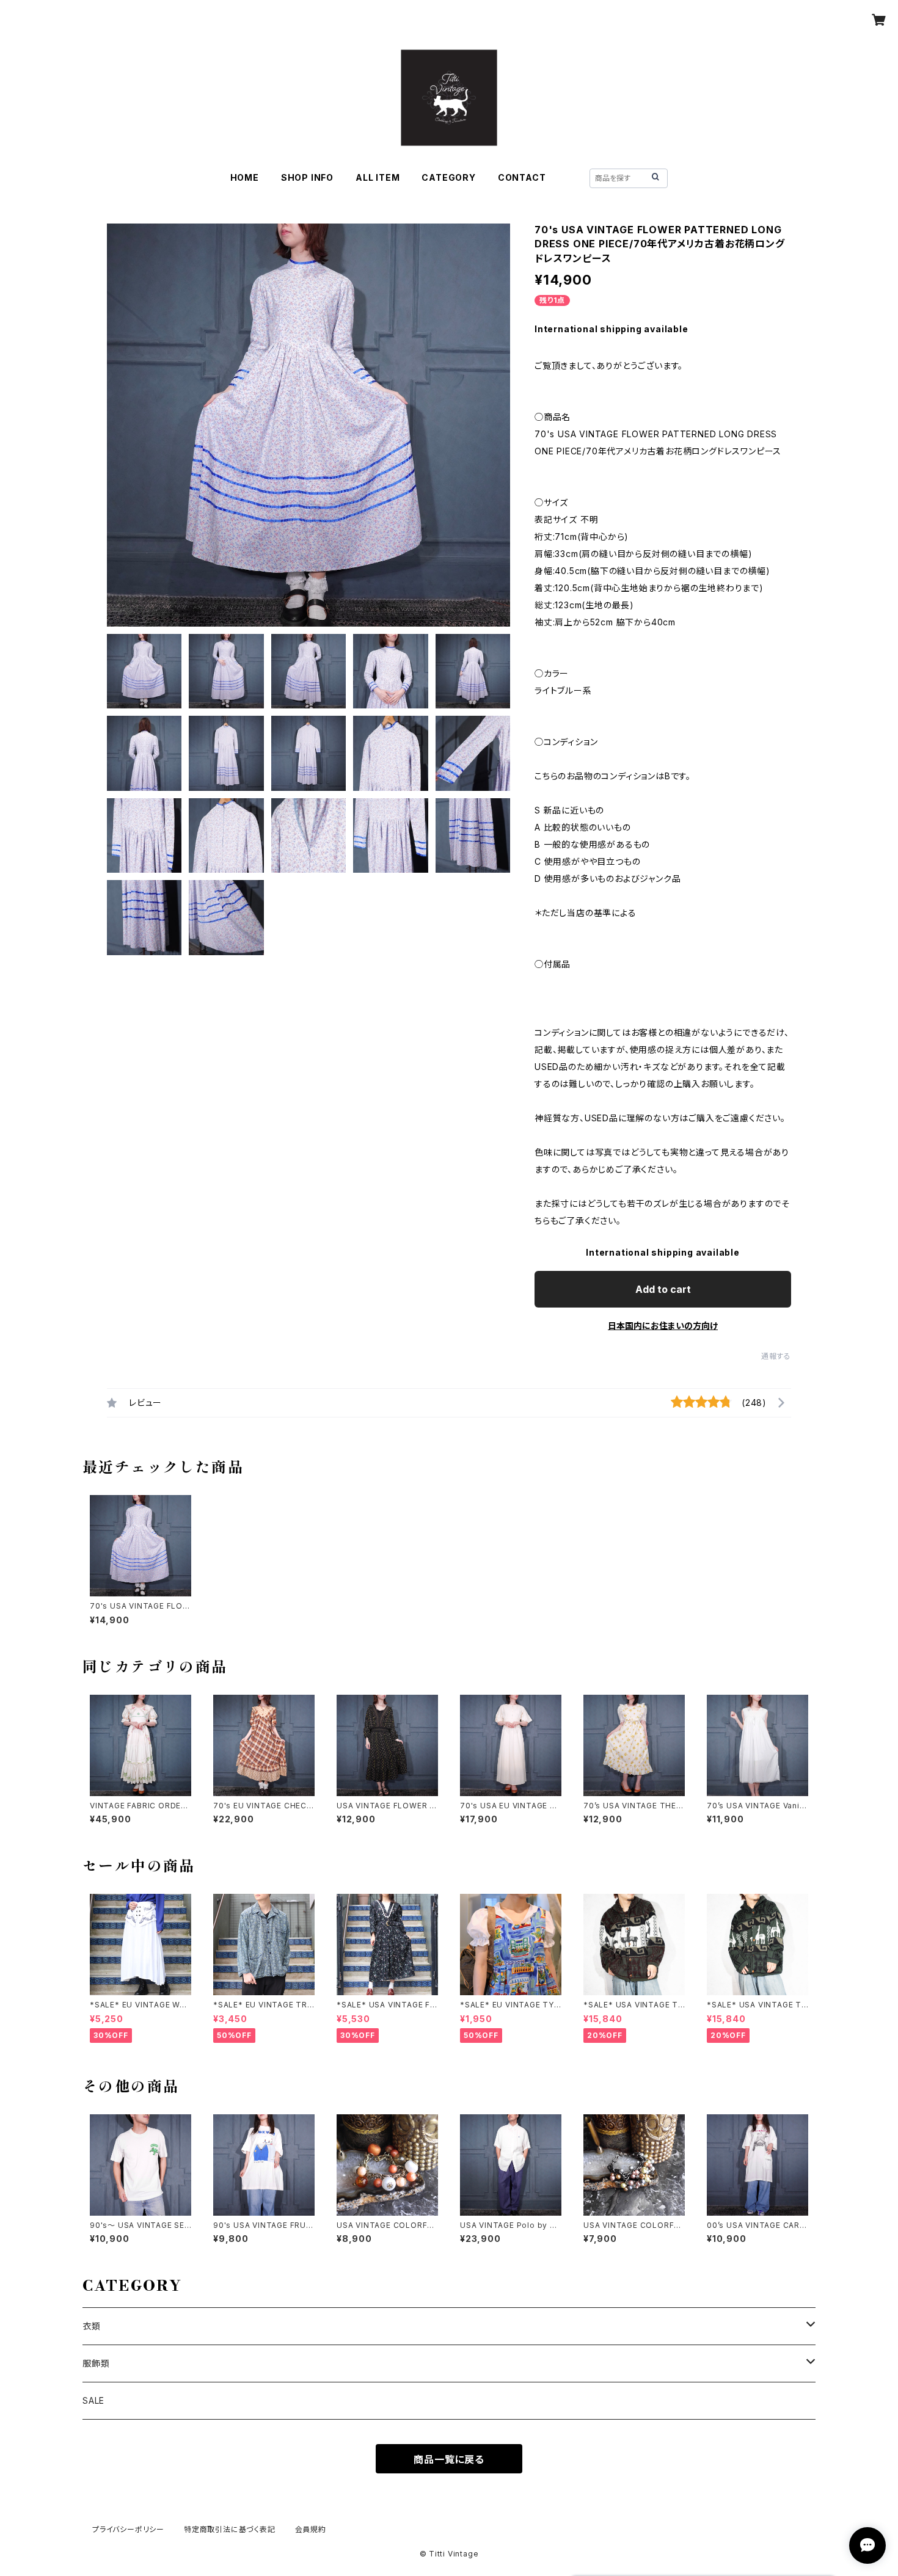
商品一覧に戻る (449, 2459)
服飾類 (96, 2363)
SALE (93, 2400)
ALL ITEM (378, 177)
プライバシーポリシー (128, 2529)
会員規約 (311, 2529)
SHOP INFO (307, 177)
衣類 (92, 2326)
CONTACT (522, 177)
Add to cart (663, 1289)
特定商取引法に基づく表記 (230, 2529)
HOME (245, 177)
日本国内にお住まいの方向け (663, 1326)
